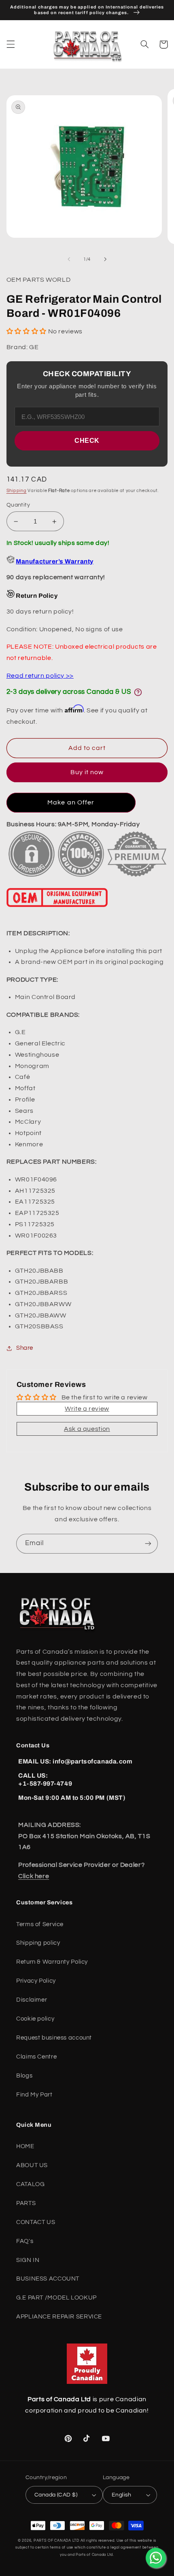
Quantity (18, 505)
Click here (34, 1876)
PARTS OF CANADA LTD (56, 2541)
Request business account (54, 2038)
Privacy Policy (36, 1981)
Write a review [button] (87, 1409)
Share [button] (25, 1348)
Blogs (24, 2076)
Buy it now (87, 772)
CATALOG (30, 2184)
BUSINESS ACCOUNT (48, 2279)
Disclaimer (32, 2000)
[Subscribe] (148, 1544)
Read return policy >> (40, 676)
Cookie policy (35, 2019)
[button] (11, 44)
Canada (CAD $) (56, 2495)
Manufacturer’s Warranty (54, 561)
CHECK (87, 441)
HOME (25, 2146)
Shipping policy (38, 1943)
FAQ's (25, 2241)
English (122, 2495)
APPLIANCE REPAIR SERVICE (59, 2317)
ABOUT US (32, 2165)
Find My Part (34, 2095)
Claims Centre (36, 2057)
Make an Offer (71, 802)
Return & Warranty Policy (52, 1962)
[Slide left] (69, 259)
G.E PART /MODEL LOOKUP (56, 2298)
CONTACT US (36, 2222)
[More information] (138, 692)
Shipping (17, 491)
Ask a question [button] (87, 1429)
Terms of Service (40, 1924)
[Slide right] (105, 259)
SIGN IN (28, 2260)
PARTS (26, 2203)
